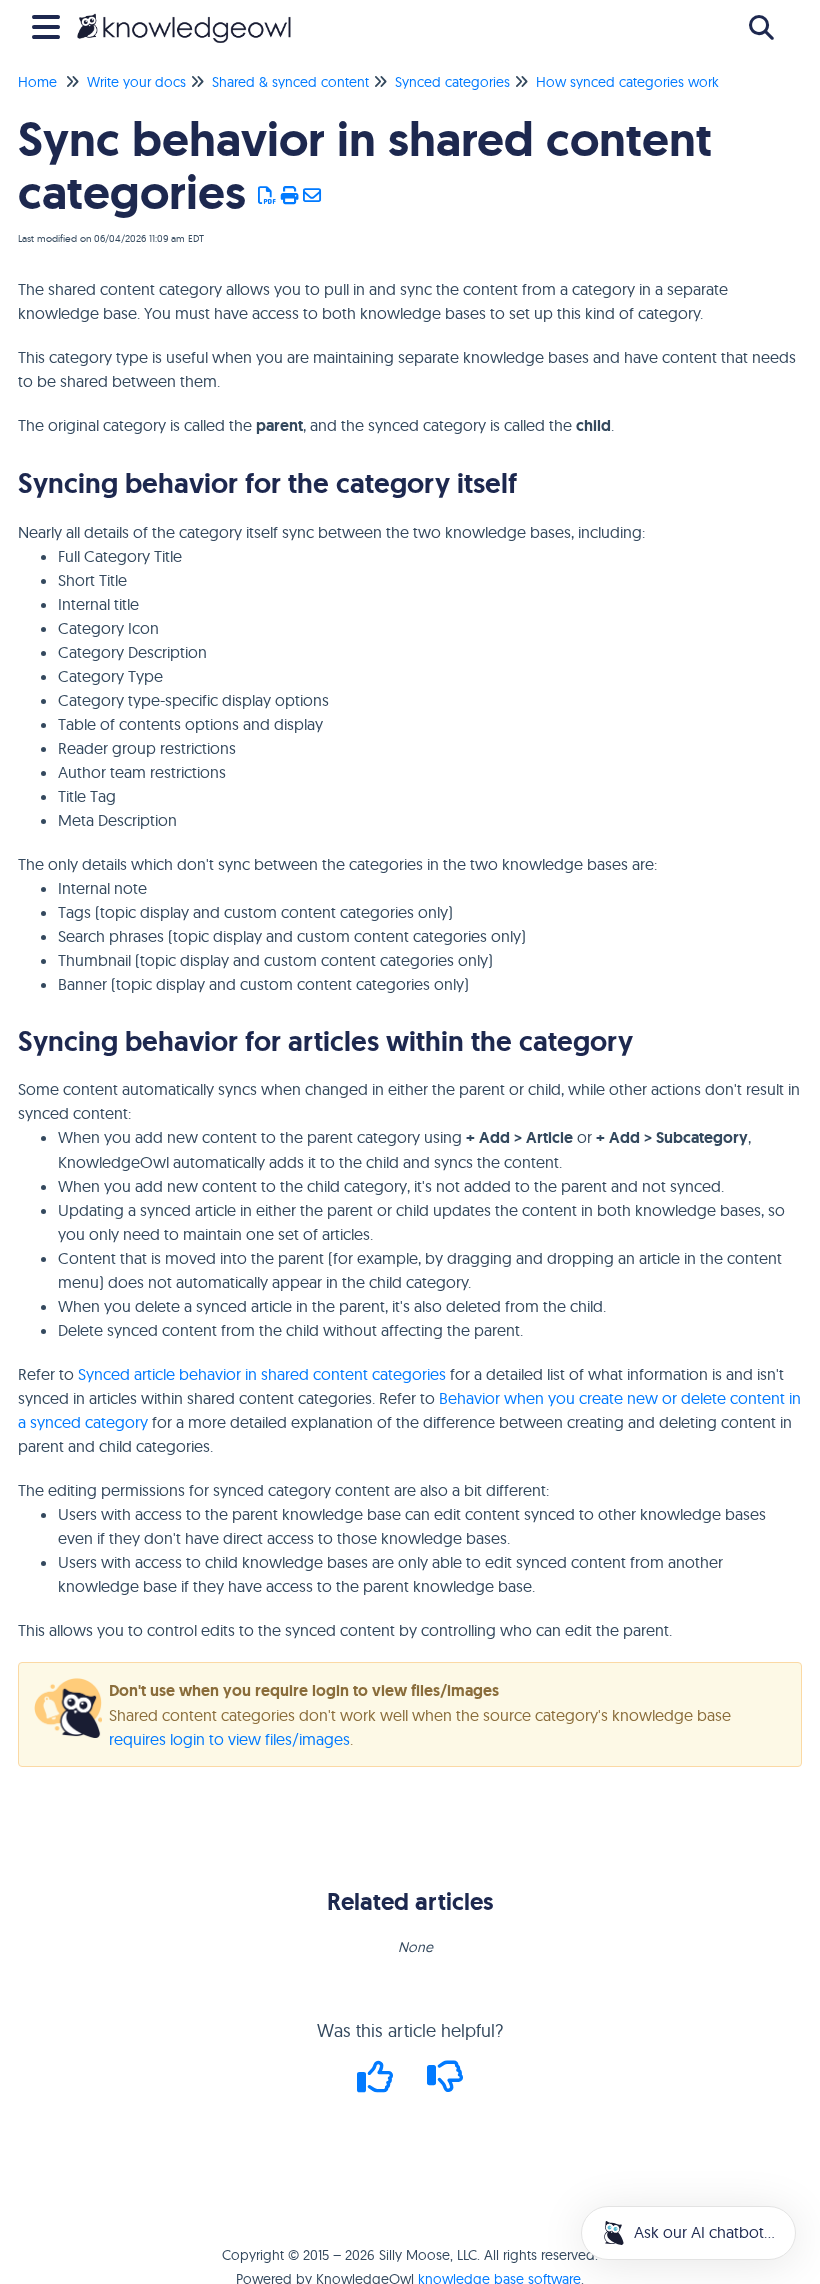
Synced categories (452, 82)
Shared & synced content (290, 82)
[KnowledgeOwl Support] (184, 17)
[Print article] (290, 196)
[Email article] (312, 196)
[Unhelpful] (445, 2083)
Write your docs (136, 82)
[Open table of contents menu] (50, 24)
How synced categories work (627, 82)
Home (37, 82)
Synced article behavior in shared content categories (262, 1374)
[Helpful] (378, 2083)
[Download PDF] (267, 196)
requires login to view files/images (229, 1739)
